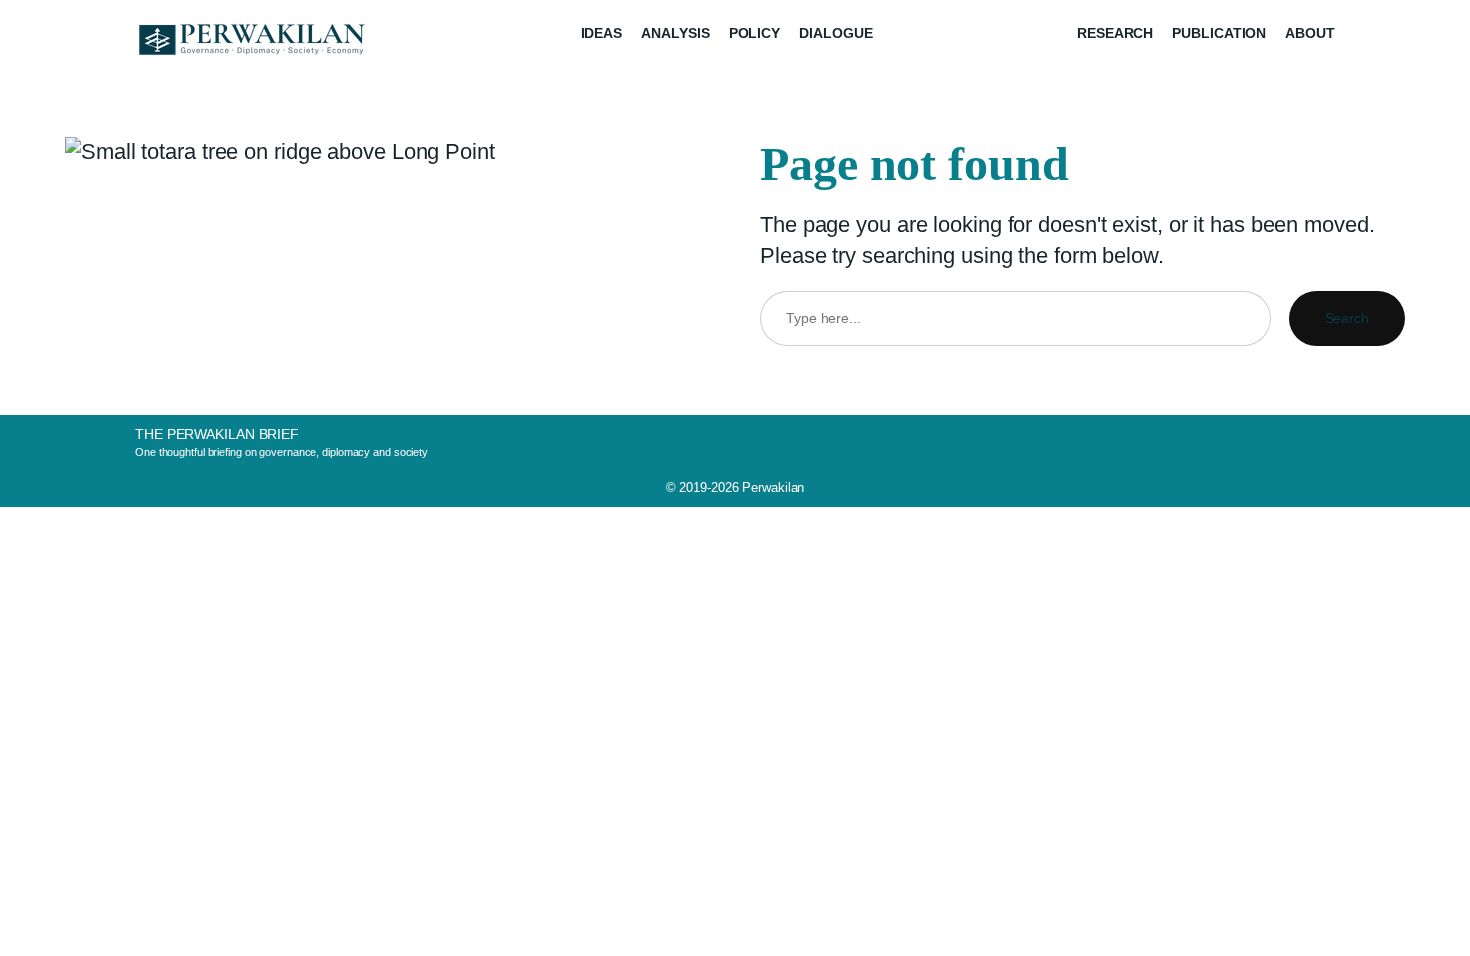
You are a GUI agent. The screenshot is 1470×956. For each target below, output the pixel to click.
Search (1347, 318)
